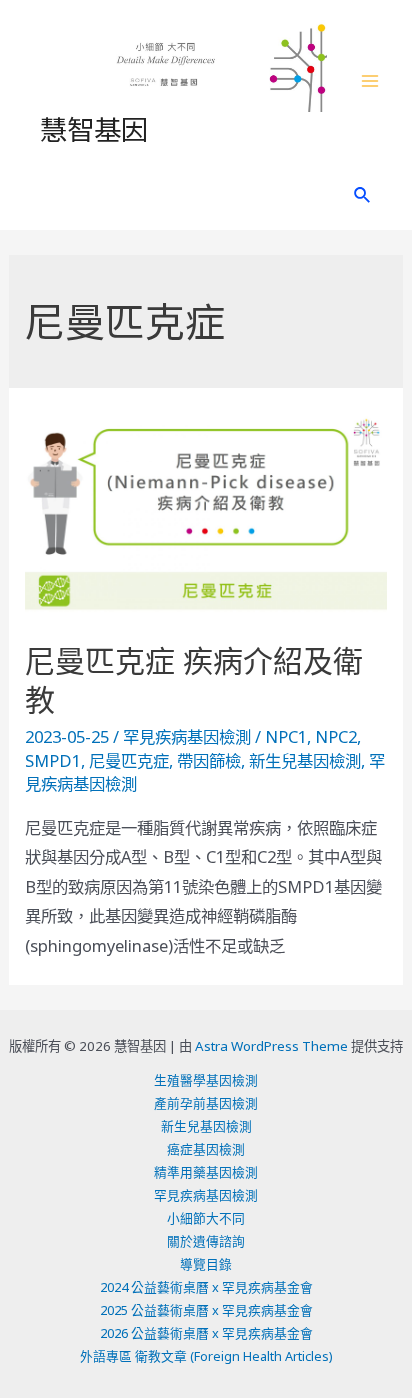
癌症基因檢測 (206, 1149)
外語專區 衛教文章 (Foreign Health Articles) (206, 1356)
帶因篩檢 (209, 760)
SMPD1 (53, 760)
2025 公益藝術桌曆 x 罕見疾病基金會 (206, 1310)
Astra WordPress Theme (271, 1046)
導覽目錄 (206, 1264)
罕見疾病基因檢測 (187, 736)
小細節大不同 (206, 1218)
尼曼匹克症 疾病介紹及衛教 (194, 680)
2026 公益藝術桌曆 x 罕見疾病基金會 (206, 1333)
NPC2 (336, 736)
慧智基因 (94, 128)
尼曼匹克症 (129, 760)
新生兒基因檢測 (305, 760)
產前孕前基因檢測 (206, 1103)
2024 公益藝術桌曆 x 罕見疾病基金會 (206, 1287)
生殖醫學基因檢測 (206, 1080)
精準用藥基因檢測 (206, 1172)
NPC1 (286, 736)
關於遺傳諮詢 (206, 1241)
